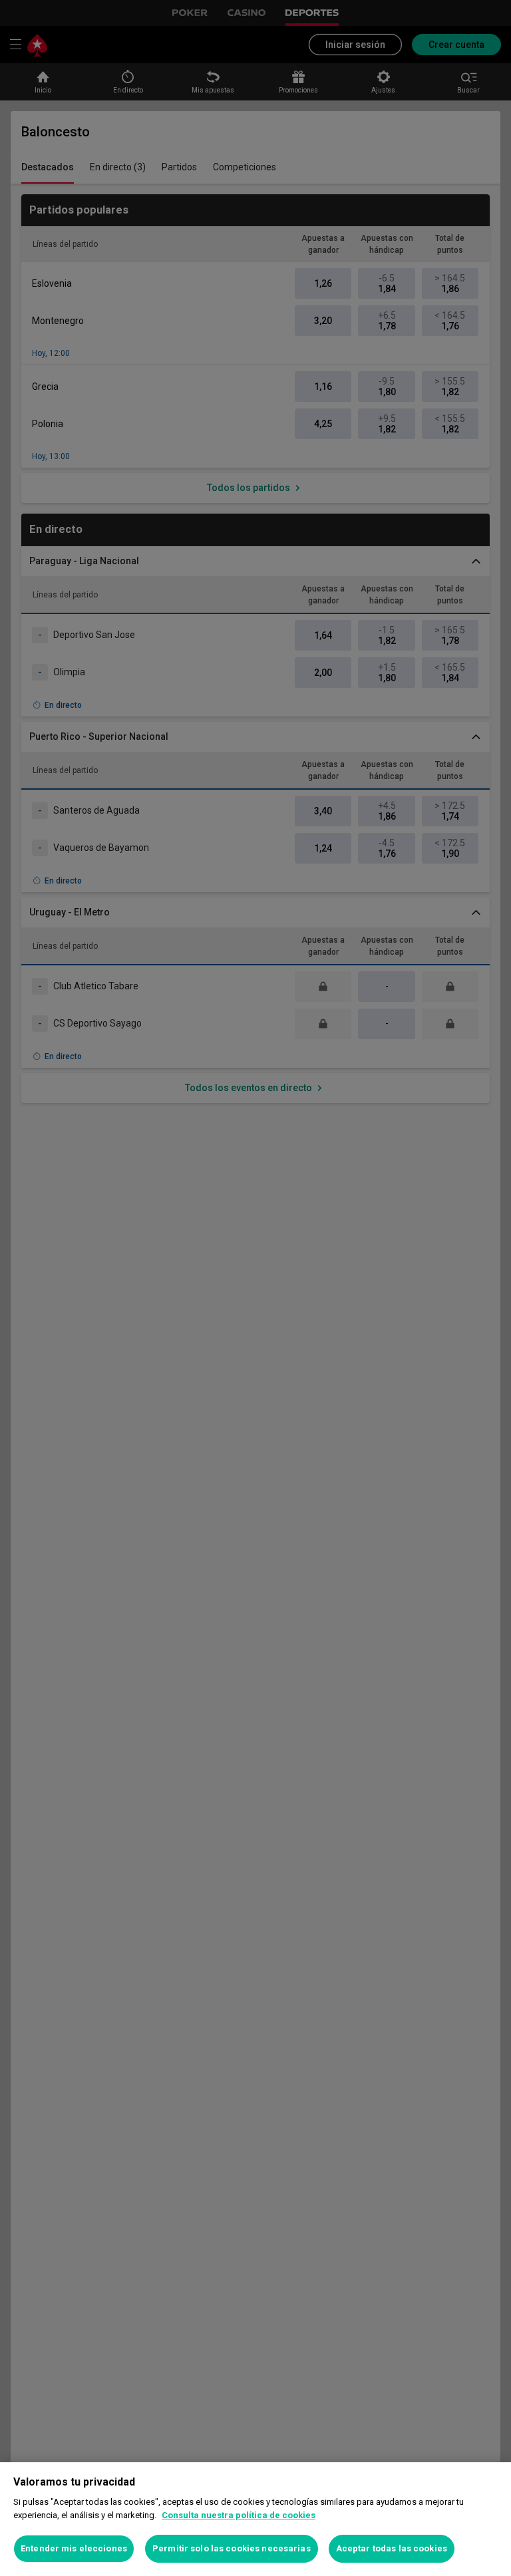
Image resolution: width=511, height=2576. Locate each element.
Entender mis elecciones (74, 2548)
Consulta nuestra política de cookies (239, 2515)
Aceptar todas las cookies (392, 2548)
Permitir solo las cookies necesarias (232, 2548)
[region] (255, 2519)
